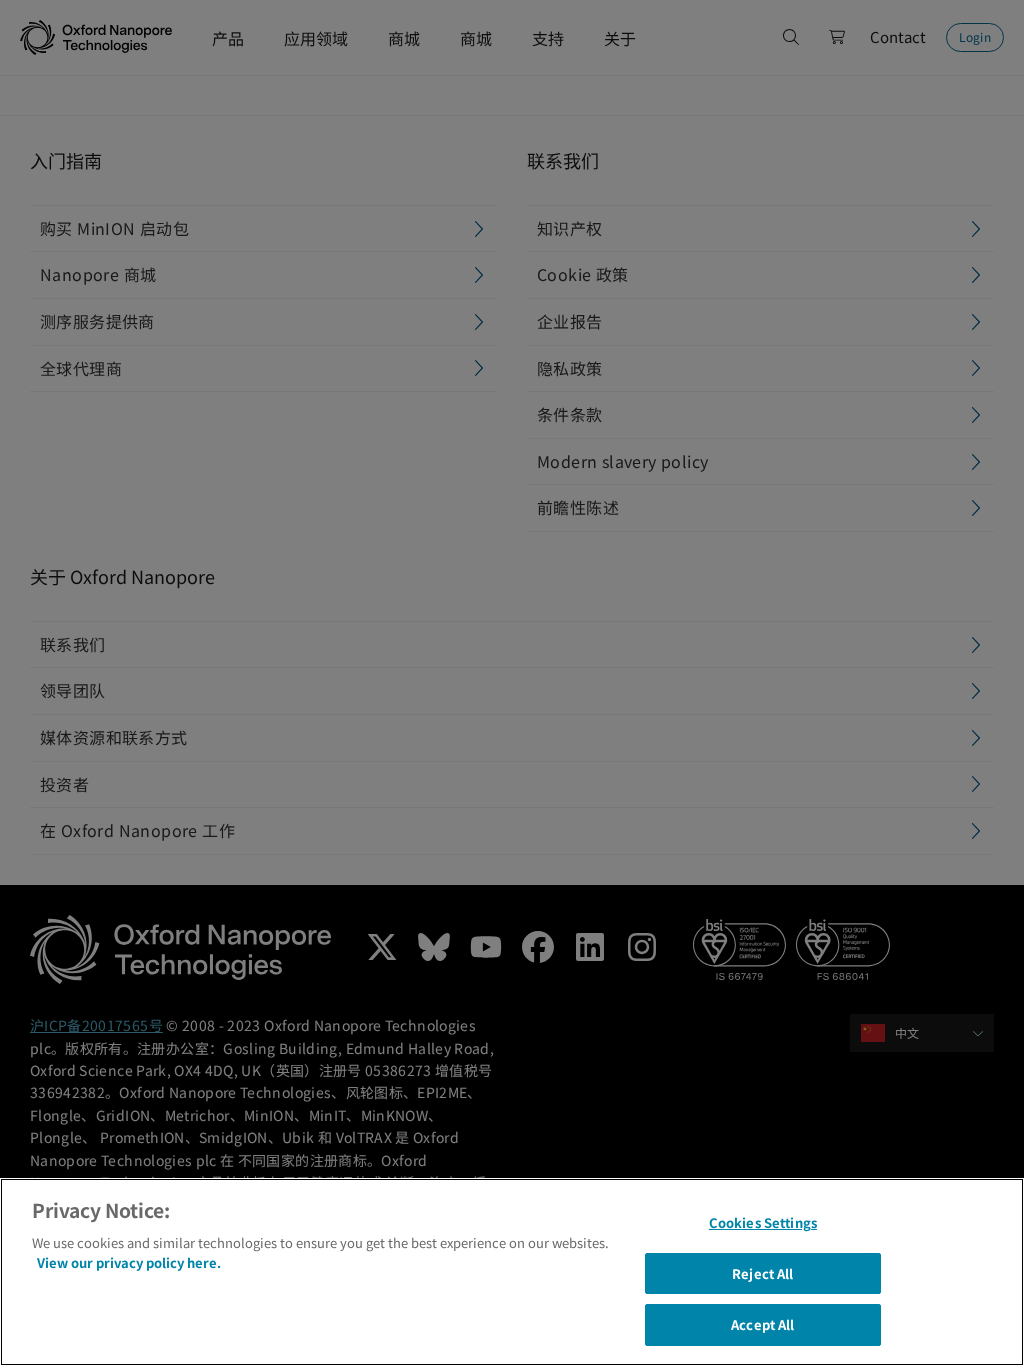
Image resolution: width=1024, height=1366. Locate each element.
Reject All (762, 1273)
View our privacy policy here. (129, 1262)
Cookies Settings (763, 1222)
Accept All (762, 1324)
